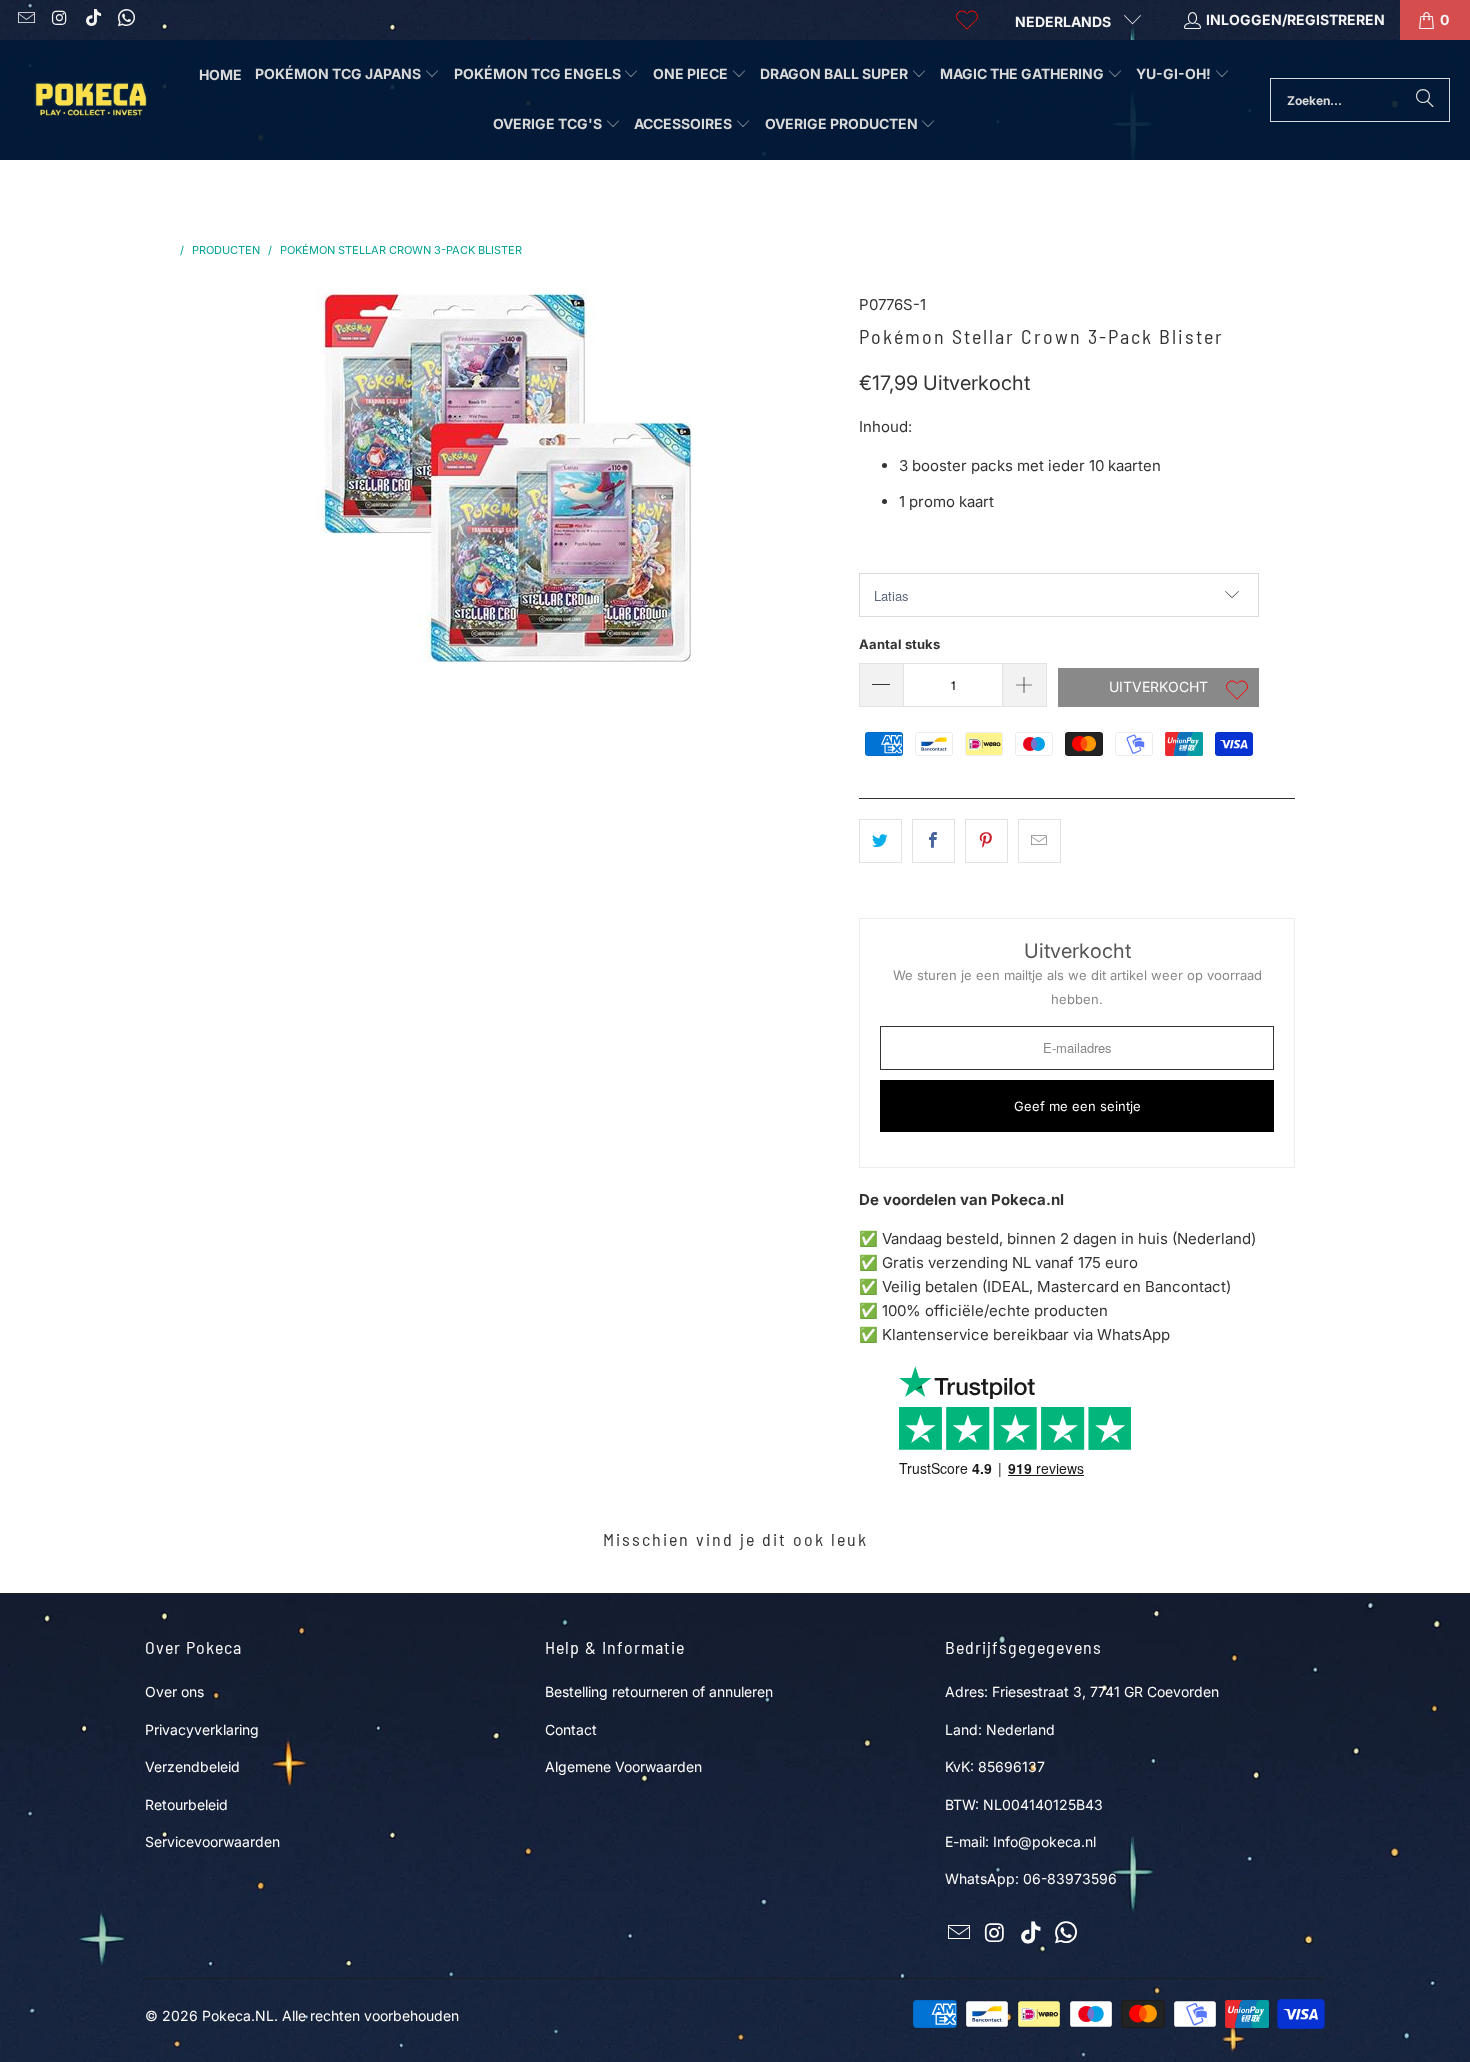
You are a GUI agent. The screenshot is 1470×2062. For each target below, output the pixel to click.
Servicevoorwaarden (212, 1841)
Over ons (174, 1691)
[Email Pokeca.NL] (25, 19)
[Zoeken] (1425, 100)
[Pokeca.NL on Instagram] (59, 19)
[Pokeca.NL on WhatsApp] (126, 19)
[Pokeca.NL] (90, 99)
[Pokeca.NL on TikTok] (92, 19)
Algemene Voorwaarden (623, 1766)
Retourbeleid (186, 1804)
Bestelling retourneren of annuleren (659, 1691)
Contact (571, 1729)
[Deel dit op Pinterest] (986, 841)
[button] (347, 75)
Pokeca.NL (238, 2015)
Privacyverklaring (202, 1729)
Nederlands (1064, 21)
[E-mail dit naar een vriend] (1039, 841)
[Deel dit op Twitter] (880, 841)
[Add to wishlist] (1237, 692)
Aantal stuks (899, 644)
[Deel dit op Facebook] (933, 841)
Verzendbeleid (192, 1766)
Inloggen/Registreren (1295, 19)
